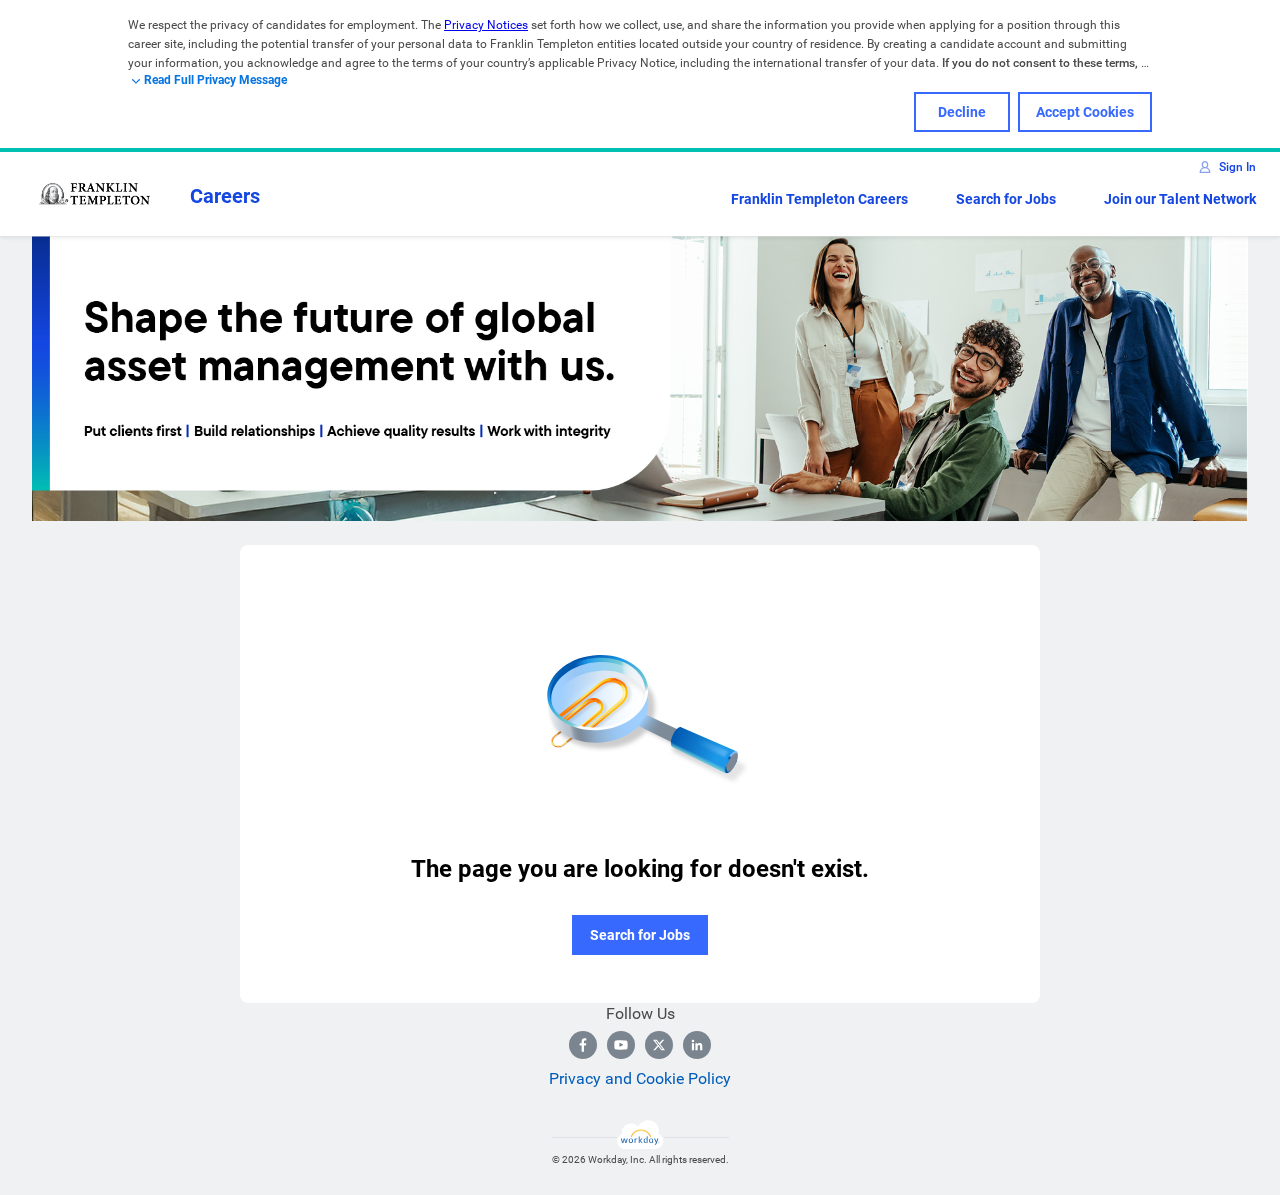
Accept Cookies (1085, 112)
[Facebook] (583, 1045)
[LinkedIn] (697, 1045)
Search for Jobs (1006, 199)
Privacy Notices (486, 25)
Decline (962, 112)
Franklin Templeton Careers (819, 199)
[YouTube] (621, 1045)
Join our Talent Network (1180, 199)
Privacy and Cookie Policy (640, 1078)
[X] (659, 1045)
